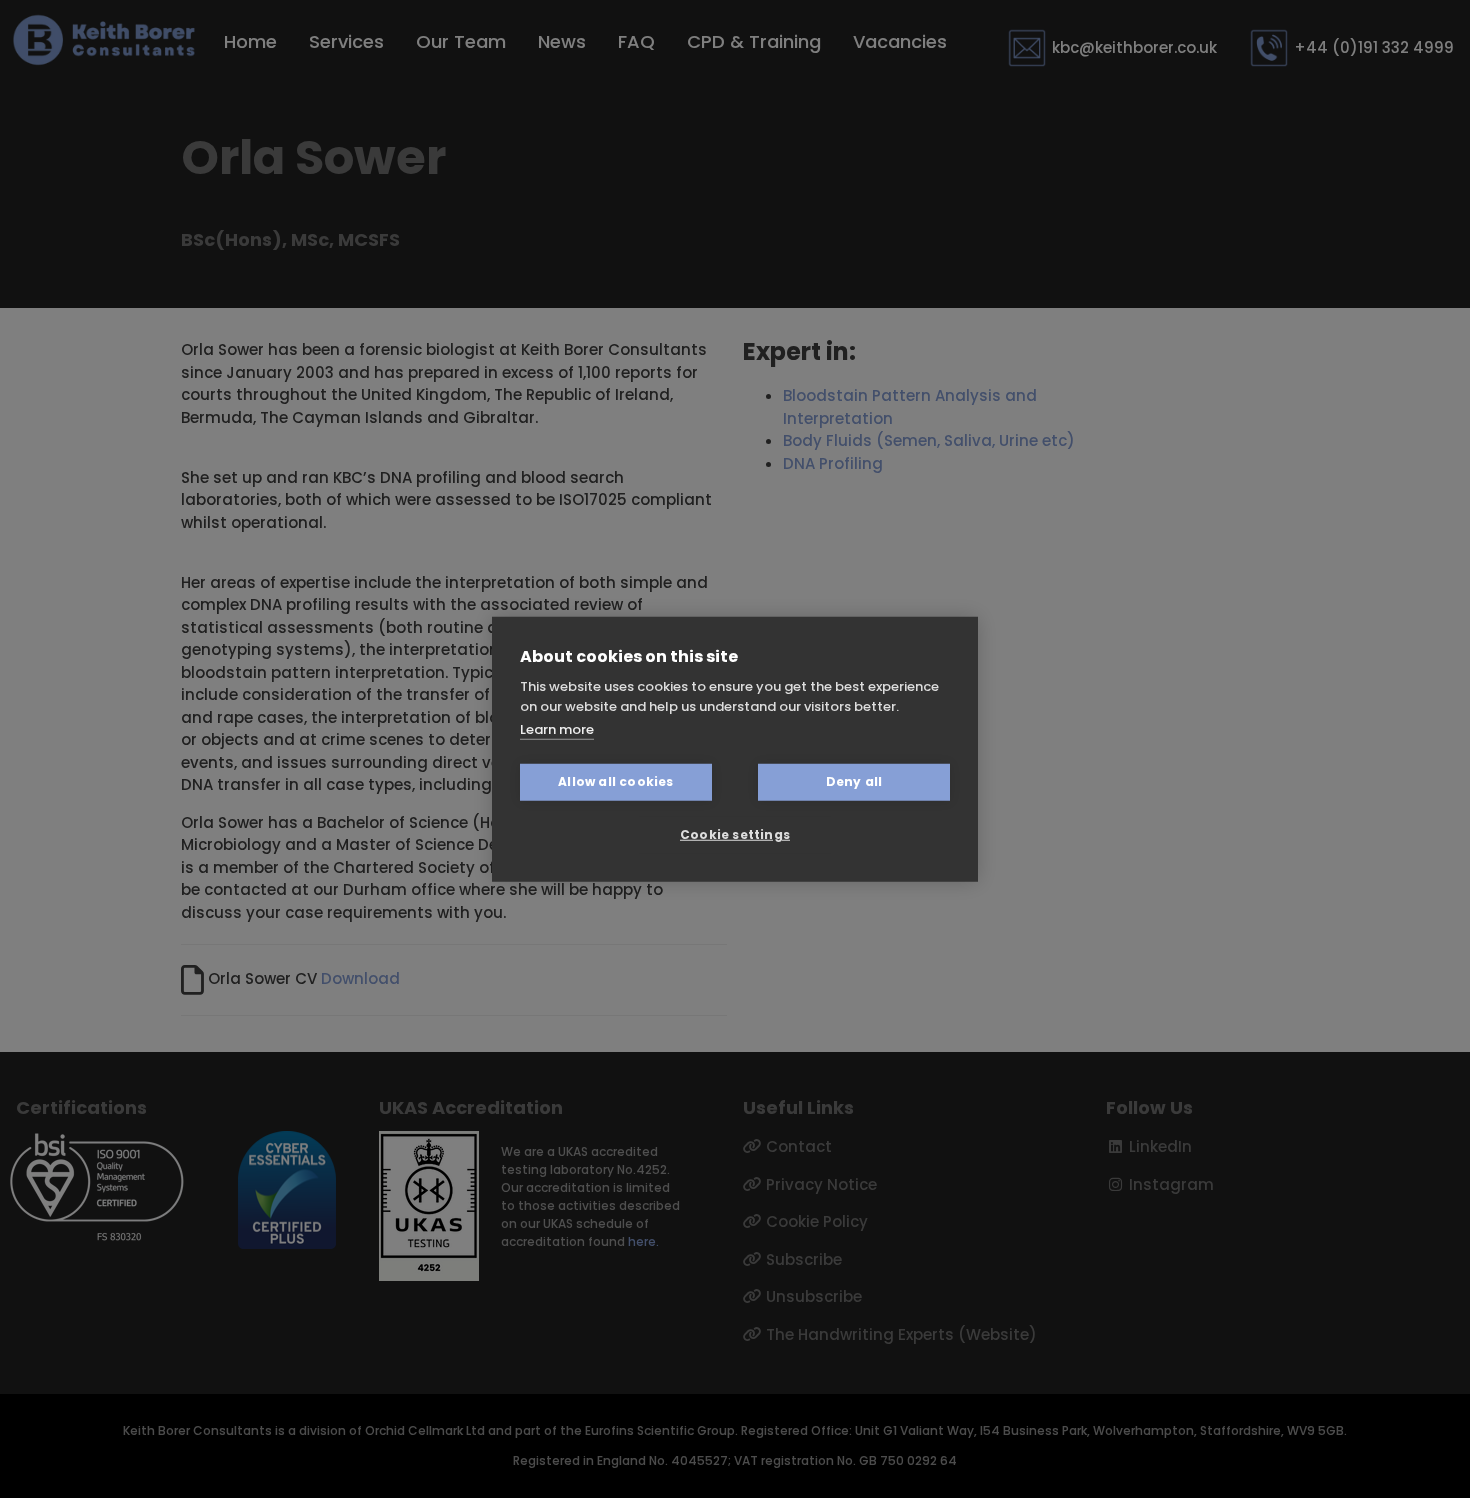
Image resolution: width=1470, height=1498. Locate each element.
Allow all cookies (615, 781)
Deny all (854, 781)
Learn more (557, 729)
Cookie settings (735, 834)
